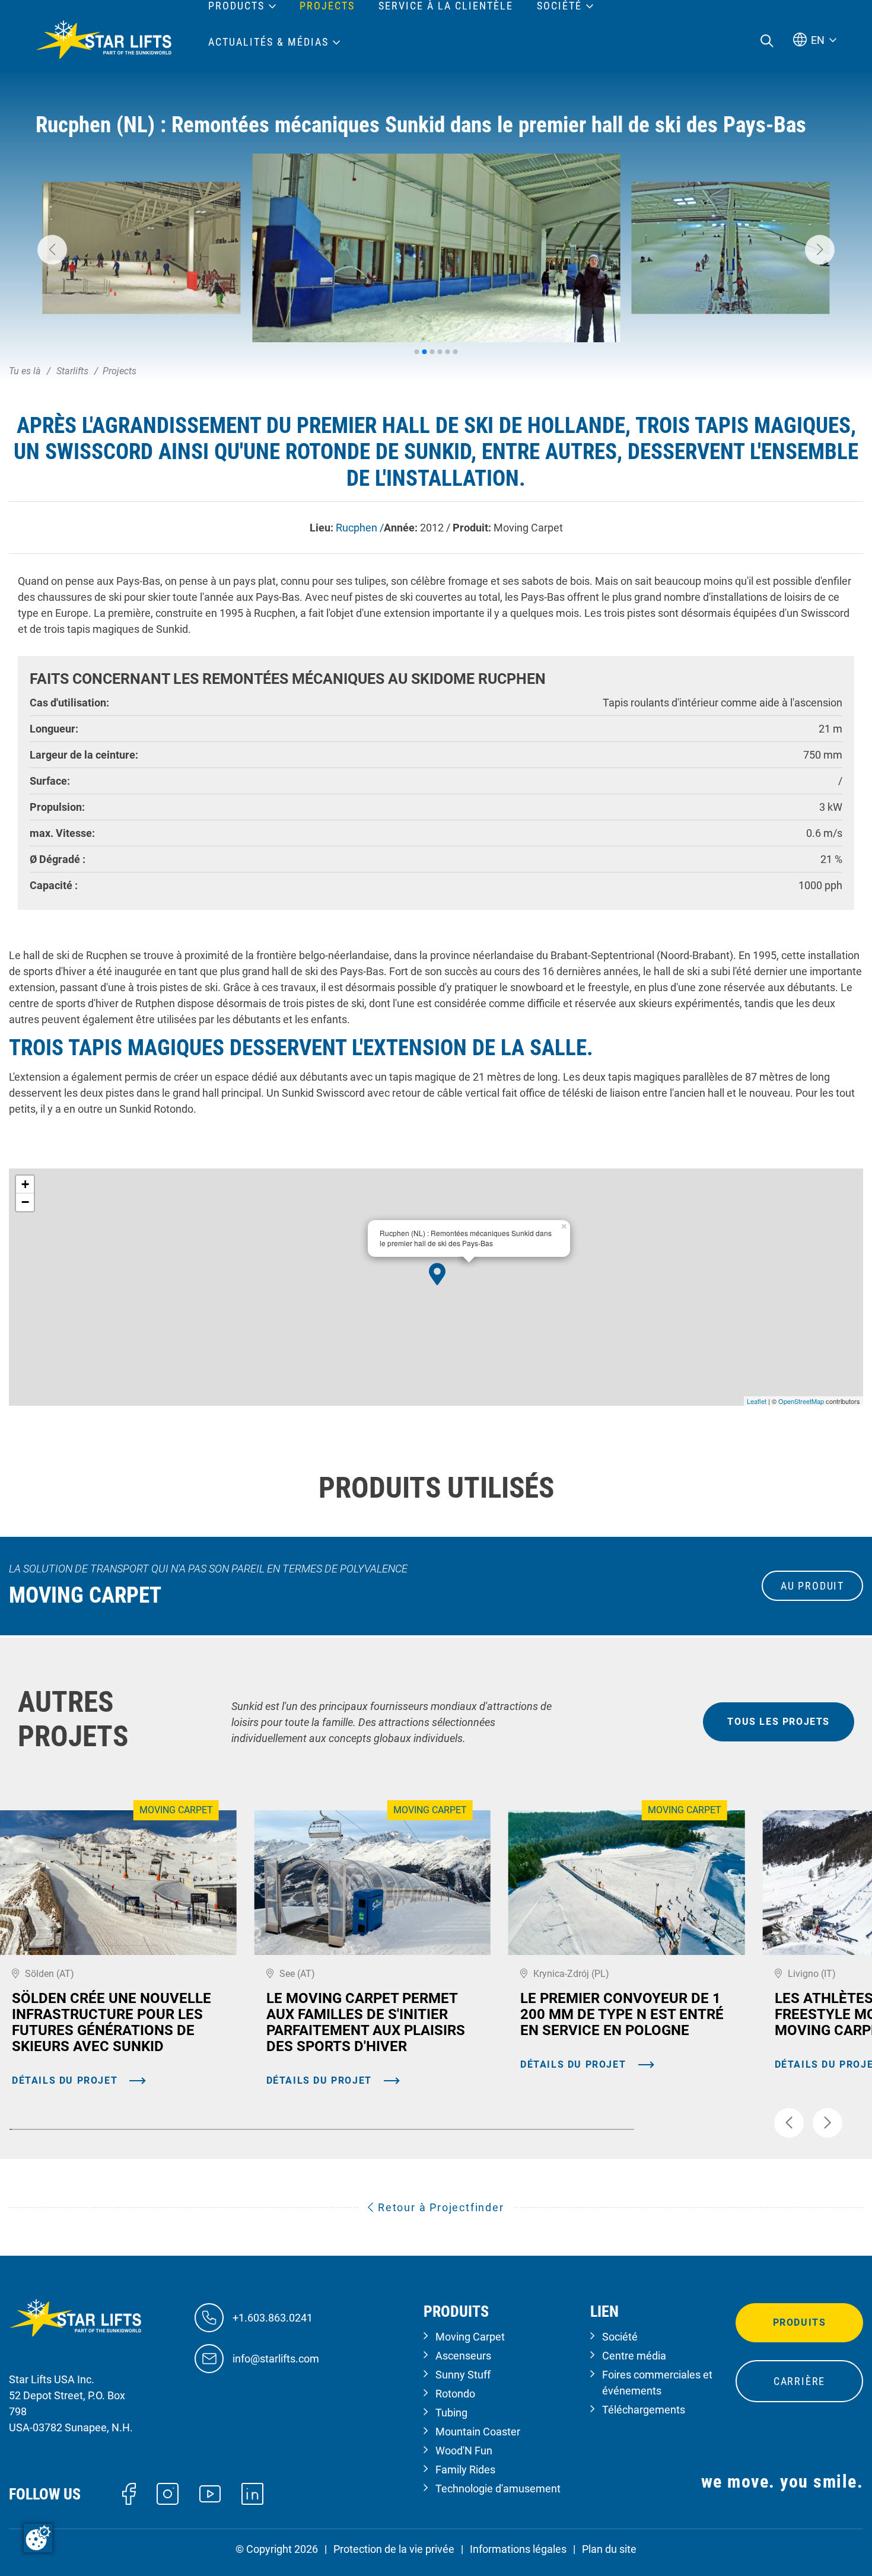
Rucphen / (360, 528)
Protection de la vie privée (394, 2549)
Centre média (634, 2356)
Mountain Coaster (478, 2432)
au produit (812, 1586)
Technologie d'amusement (498, 2489)
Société (620, 2337)
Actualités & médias (268, 42)
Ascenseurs (463, 2356)
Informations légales (518, 2549)
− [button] (25, 1202)
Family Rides (465, 2470)
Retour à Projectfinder (439, 2207)
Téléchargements (644, 2410)
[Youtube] (210, 2493)
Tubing (451, 2413)
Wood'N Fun (464, 2451)
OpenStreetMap (801, 1401)
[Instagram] (168, 2493)
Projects (327, 6)
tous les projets (779, 1722)
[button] (52, 250)
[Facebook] (129, 2493)
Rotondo (455, 2394)
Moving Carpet (470, 2337)
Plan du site (609, 2549)
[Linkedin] (252, 2493)
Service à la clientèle (446, 6)
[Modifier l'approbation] (38, 2538)
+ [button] (25, 1184)
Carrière (799, 2381)
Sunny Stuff (463, 2375)
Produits (800, 2322)
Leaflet (757, 1401)
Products (236, 6)
